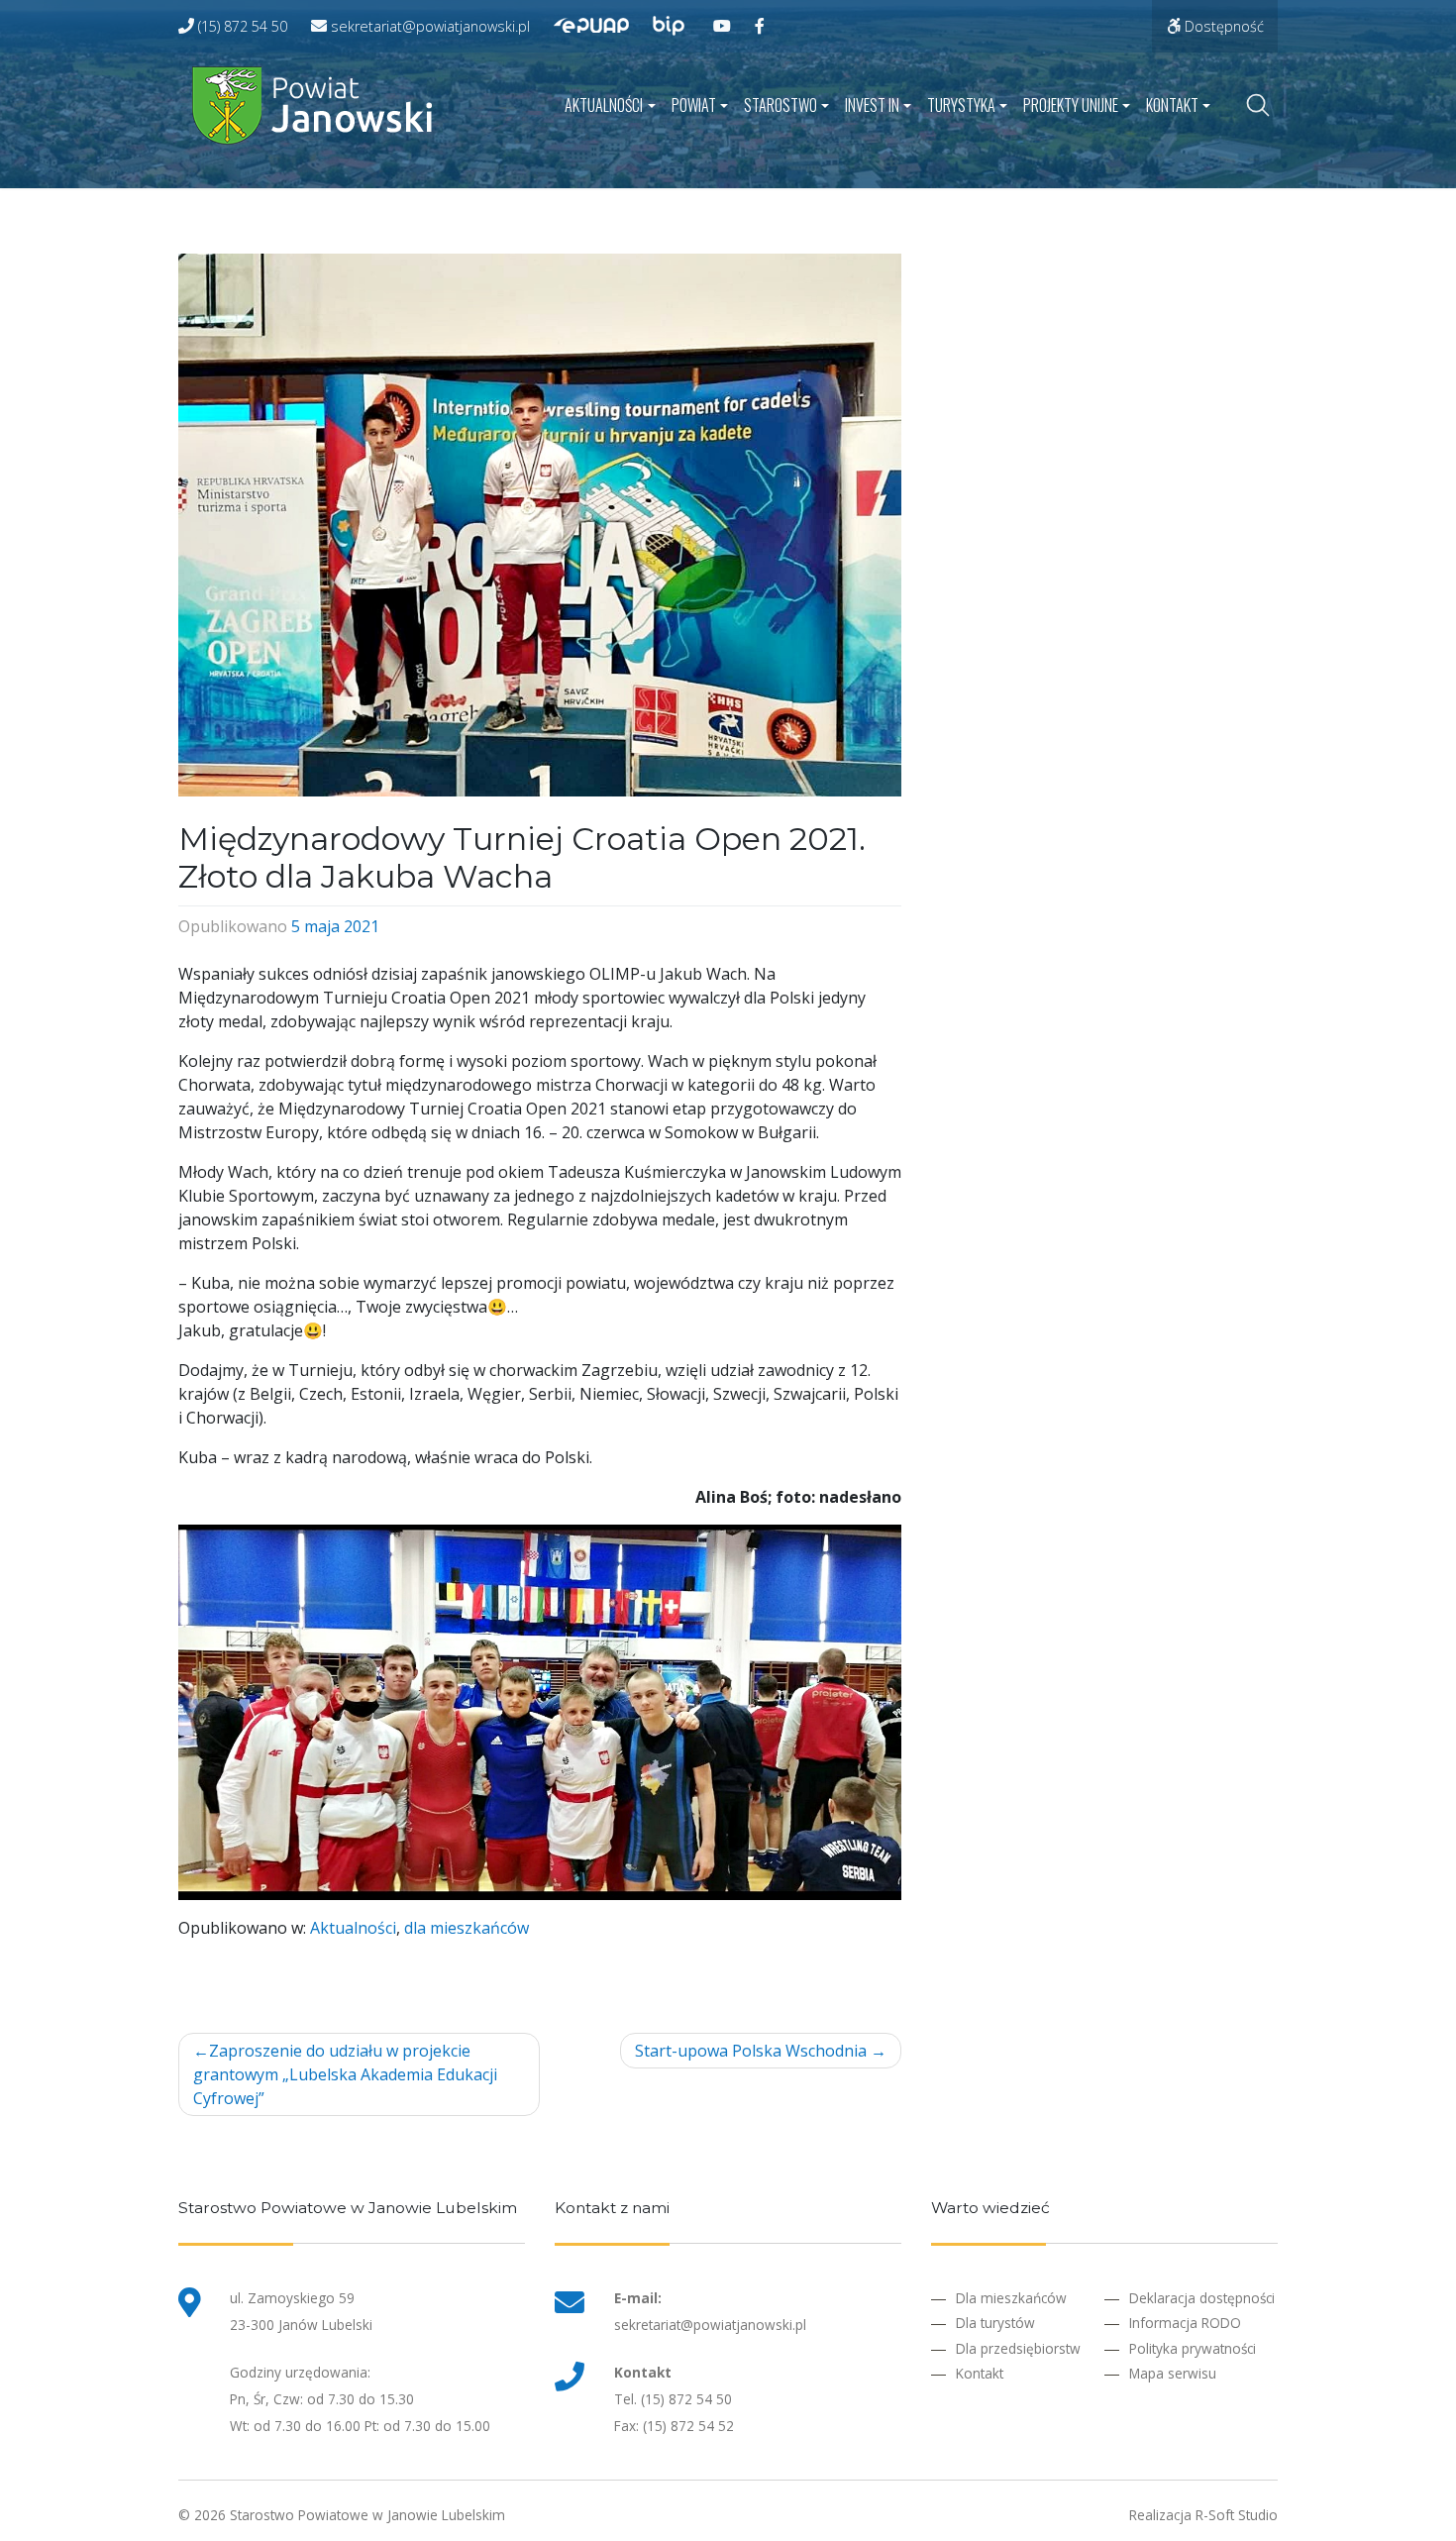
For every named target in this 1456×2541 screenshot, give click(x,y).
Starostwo (780, 105)
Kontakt (1172, 105)
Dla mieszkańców (1011, 2298)
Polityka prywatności (1193, 2348)
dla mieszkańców (467, 1928)
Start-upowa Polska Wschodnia (751, 2051)
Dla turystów (995, 2323)
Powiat (694, 105)
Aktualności (604, 105)
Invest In (872, 105)
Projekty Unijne (1071, 105)
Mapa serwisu (1173, 2373)
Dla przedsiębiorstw (1018, 2348)
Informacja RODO (1185, 2323)
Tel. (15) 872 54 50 (673, 2399)
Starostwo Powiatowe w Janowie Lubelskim (367, 2515)
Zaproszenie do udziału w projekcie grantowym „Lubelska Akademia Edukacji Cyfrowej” (345, 2074)
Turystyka (961, 105)
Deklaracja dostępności (1202, 2298)
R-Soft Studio (1237, 2515)
